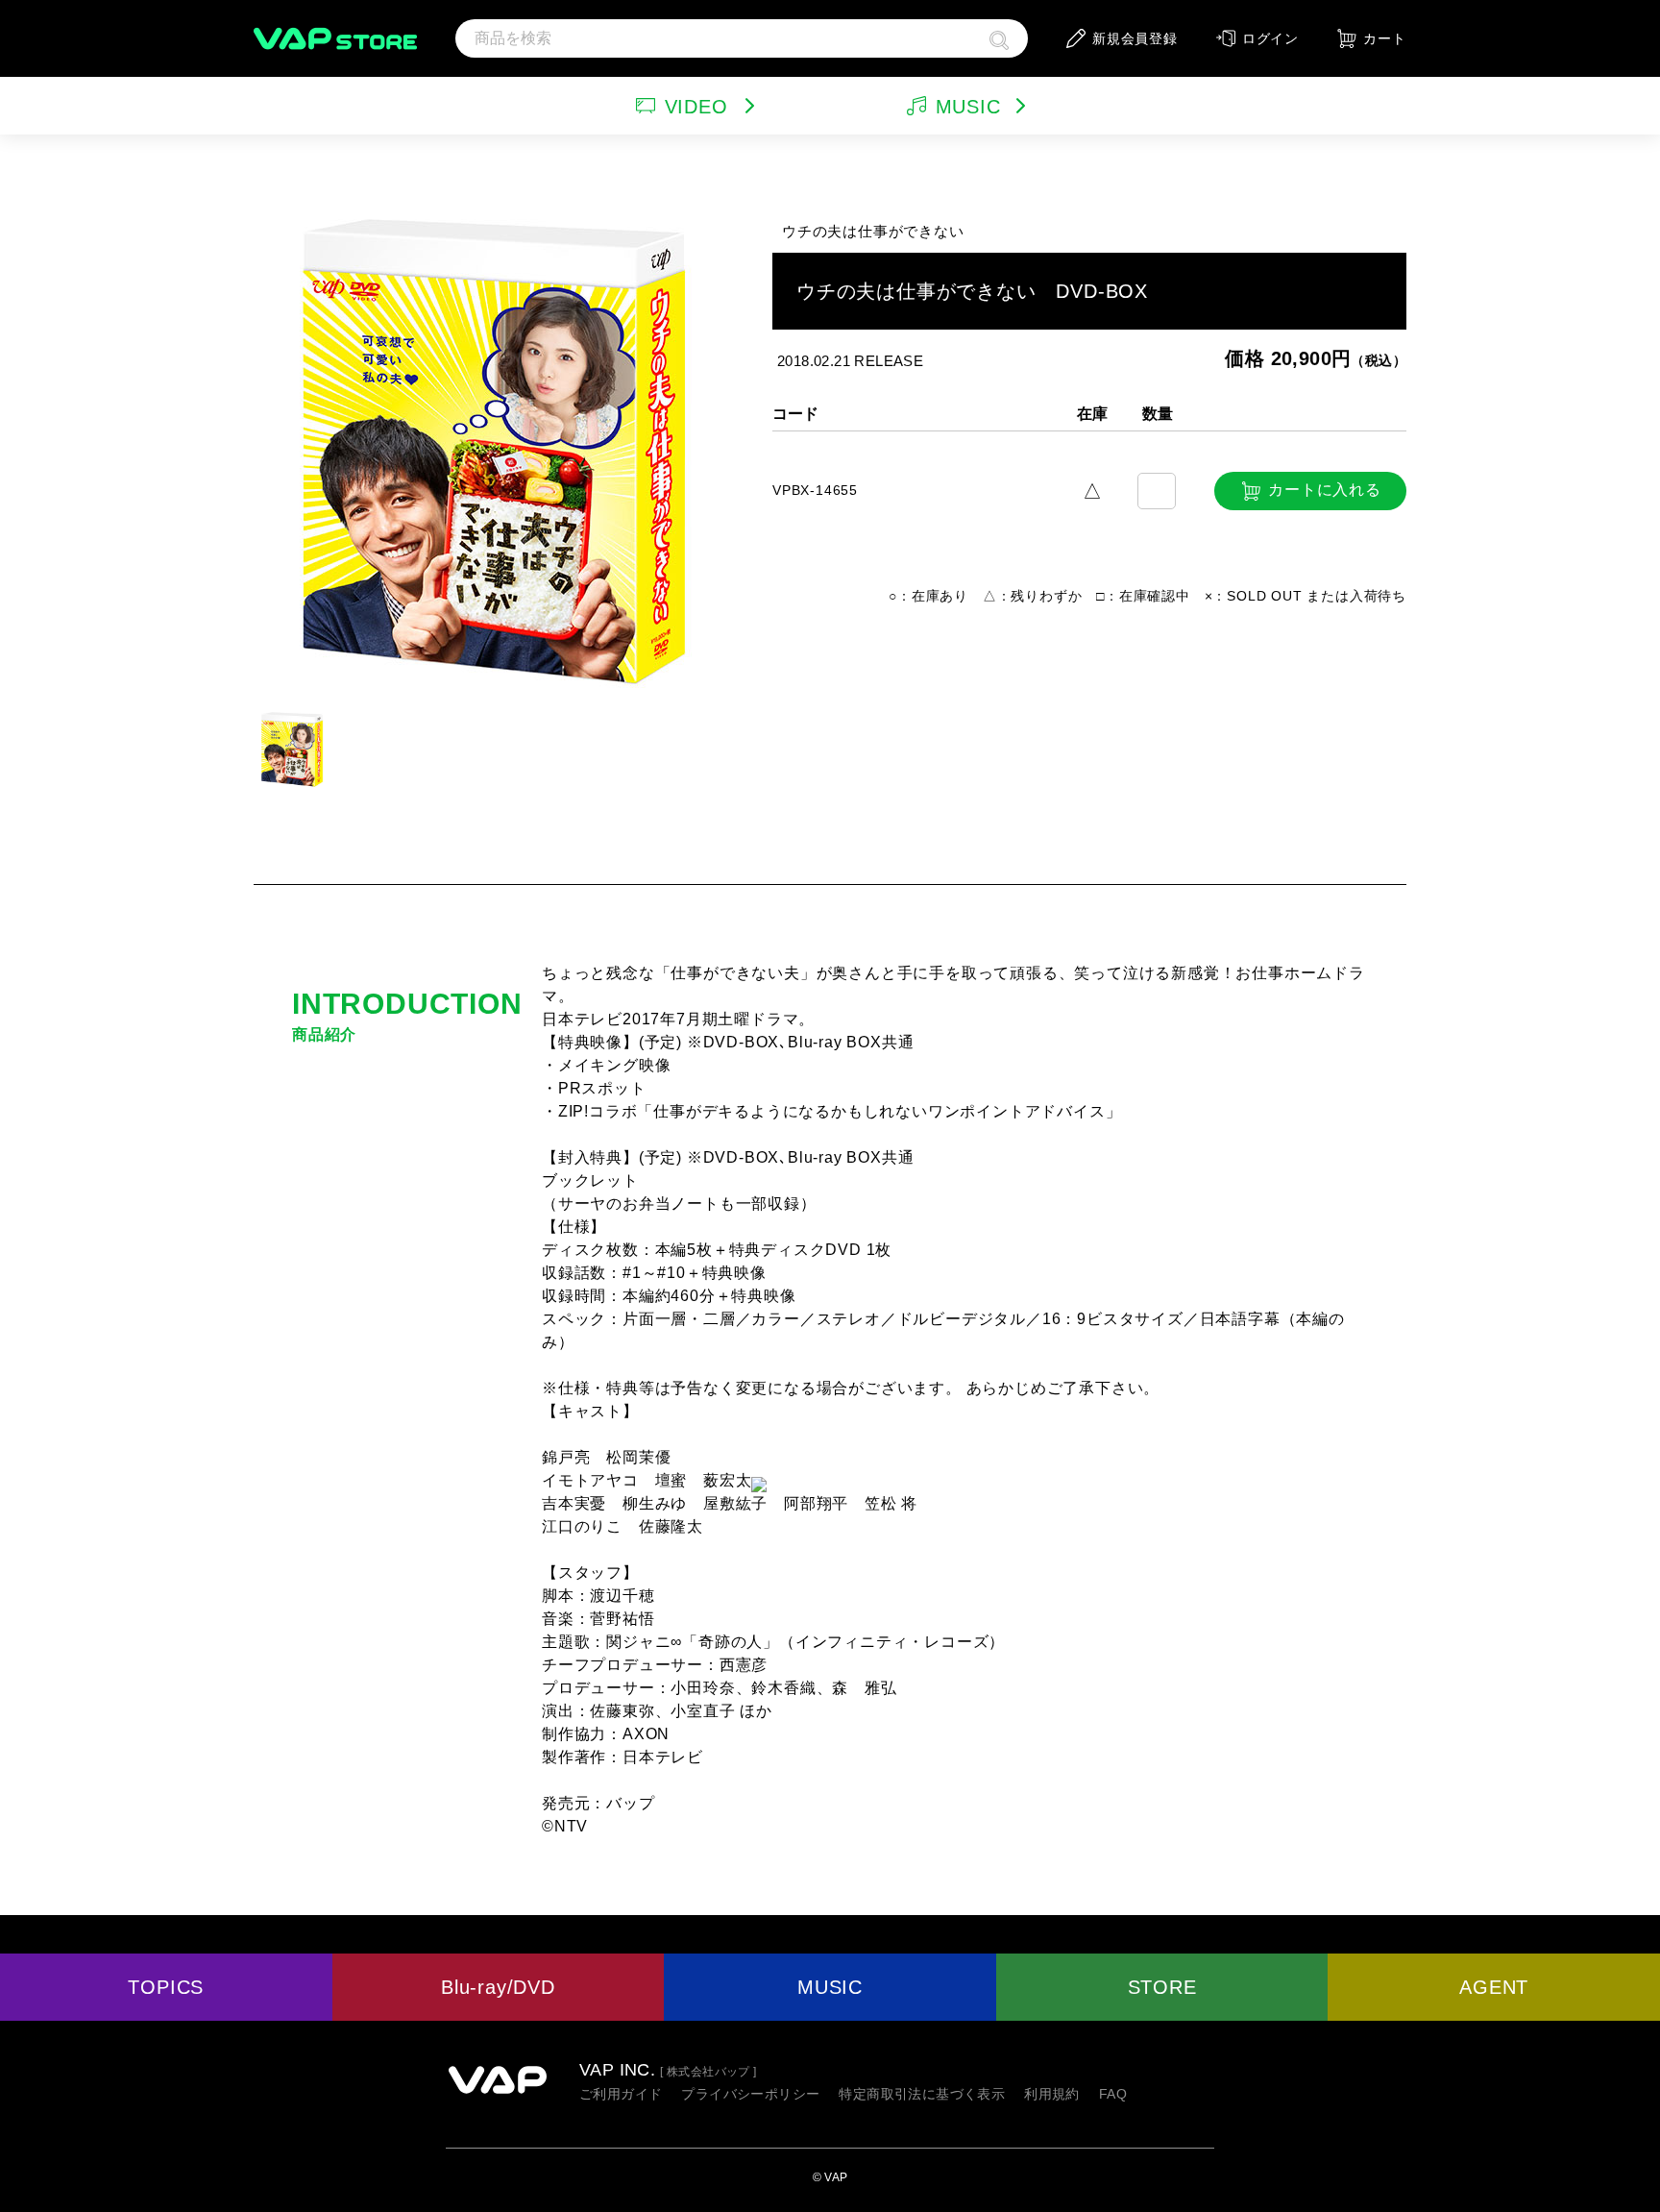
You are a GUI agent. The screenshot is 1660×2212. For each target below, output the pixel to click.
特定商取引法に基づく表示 (922, 2094)
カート (1384, 38)
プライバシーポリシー (750, 2094)
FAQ (1113, 2094)
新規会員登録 (1135, 38)
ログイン (1270, 38)
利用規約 (1052, 2094)
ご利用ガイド (621, 2094)
